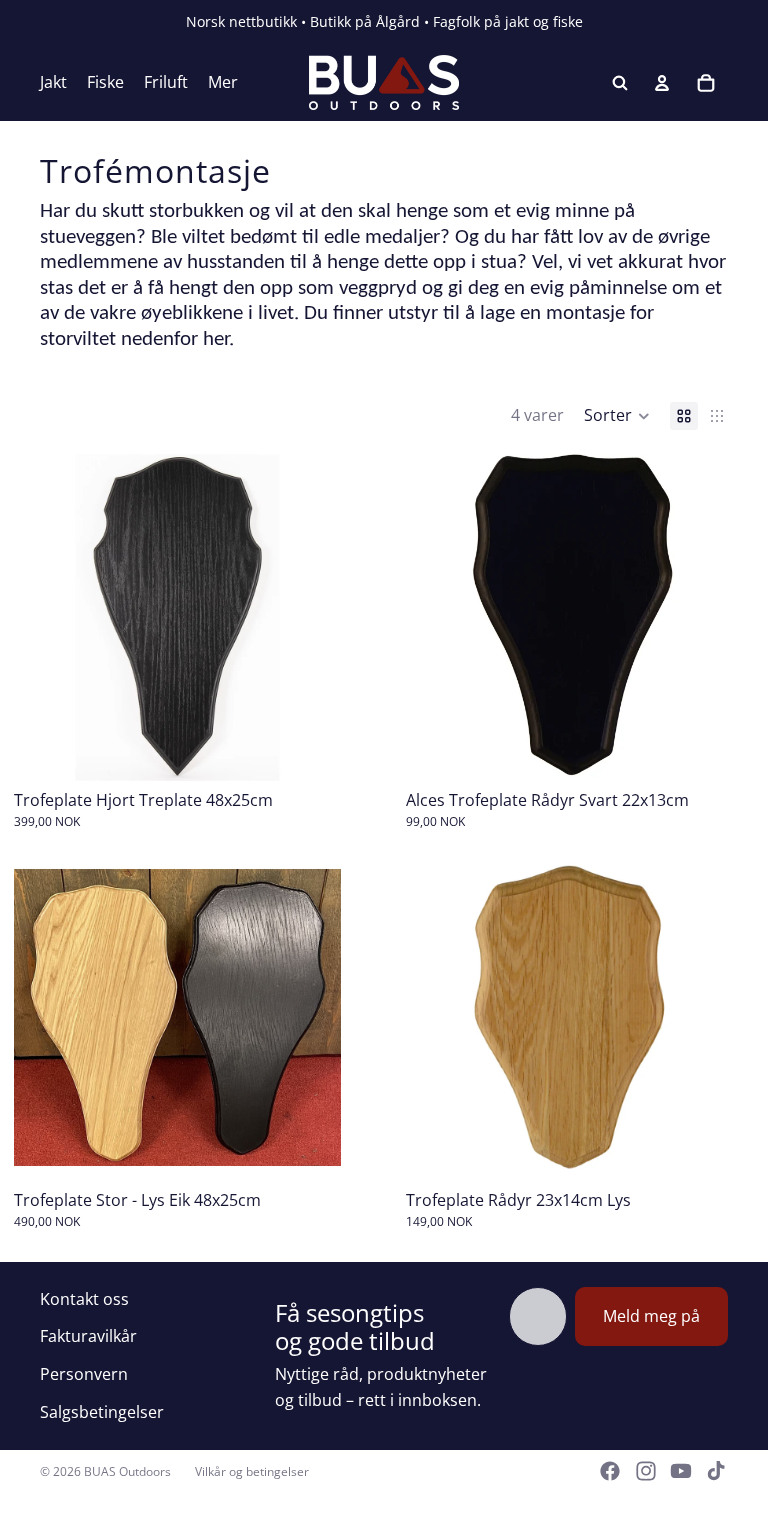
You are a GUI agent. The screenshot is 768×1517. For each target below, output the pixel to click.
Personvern (84, 1374)
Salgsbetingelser (102, 1412)
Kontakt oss (84, 1299)
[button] (617, 416)
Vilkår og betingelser (252, 1471)
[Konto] (662, 83)
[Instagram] (646, 1471)
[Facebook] (610, 1471)
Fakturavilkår (88, 1336)
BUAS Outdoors (127, 1471)
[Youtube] (681, 1471)
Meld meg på (651, 1316)
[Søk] (620, 83)
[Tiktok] (716, 1471)
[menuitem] (223, 83)
